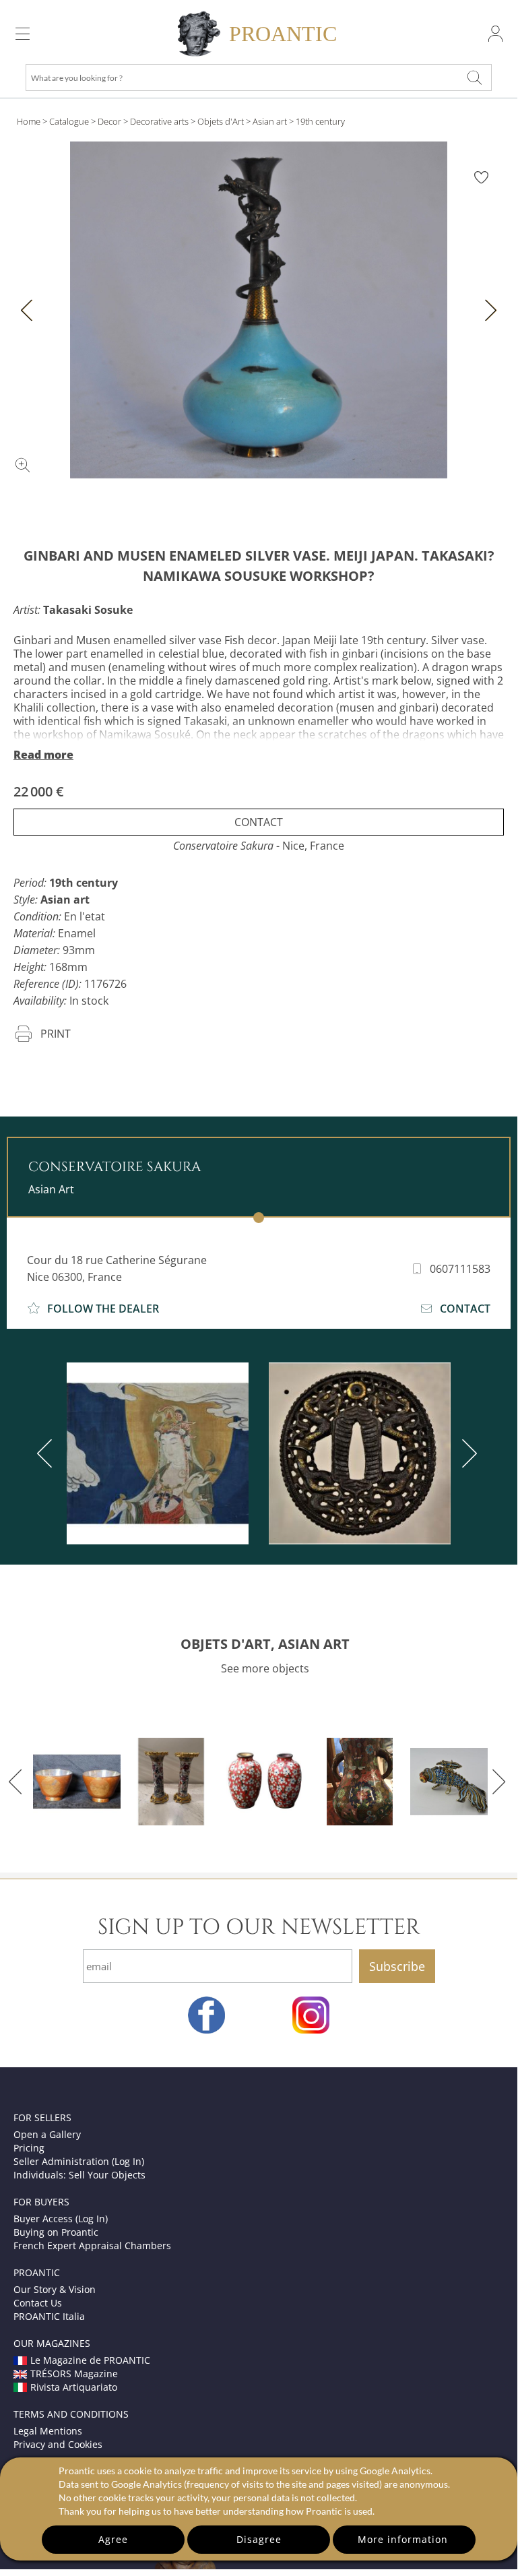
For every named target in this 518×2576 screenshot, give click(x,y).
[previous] (47, 1453)
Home (29, 121)
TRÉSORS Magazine (74, 2374)
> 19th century (317, 121)
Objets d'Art (221, 121)
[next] (467, 1453)
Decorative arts (159, 121)
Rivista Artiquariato (74, 2387)
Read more (43, 755)
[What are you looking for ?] (474, 77)
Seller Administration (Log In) (79, 2161)
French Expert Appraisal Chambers (92, 2245)
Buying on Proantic (56, 2232)
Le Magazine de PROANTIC (90, 2360)
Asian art (270, 121)
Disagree (259, 2539)
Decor (109, 121)
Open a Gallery (47, 2134)
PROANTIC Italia (49, 2316)
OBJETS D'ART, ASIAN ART (265, 1644)
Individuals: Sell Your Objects (79, 2175)
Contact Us (38, 2303)
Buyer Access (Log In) (61, 2219)
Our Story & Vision (55, 2289)
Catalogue (69, 121)
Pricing (29, 2148)
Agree (113, 2539)
